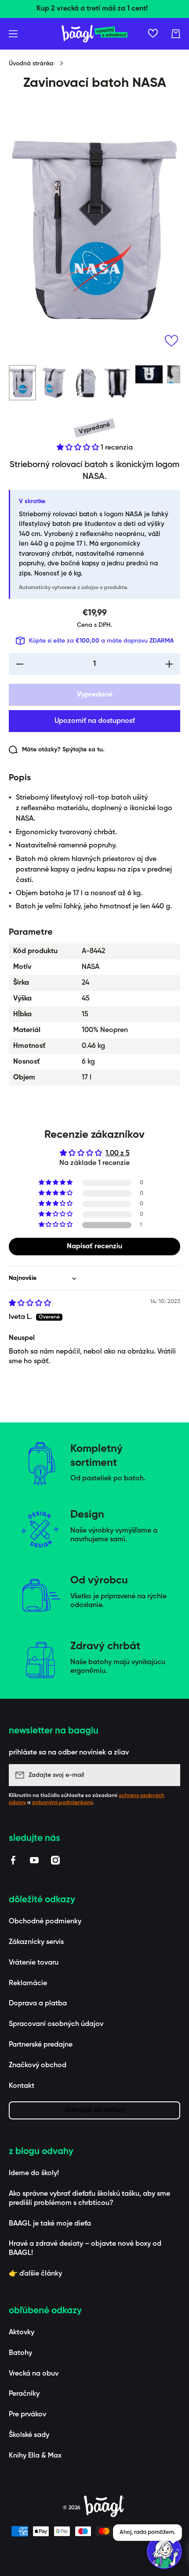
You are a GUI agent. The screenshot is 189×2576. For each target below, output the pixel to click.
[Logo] (94, 34)
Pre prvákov (27, 2415)
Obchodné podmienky (45, 1922)
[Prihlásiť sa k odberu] (169, 1775)
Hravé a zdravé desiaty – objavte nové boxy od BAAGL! (85, 2249)
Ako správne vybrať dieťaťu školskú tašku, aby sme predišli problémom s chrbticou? (89, 2199)
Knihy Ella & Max (35, 2456)
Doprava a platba (38, 2004)
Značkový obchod (38, 2065)
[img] (30, 1304)
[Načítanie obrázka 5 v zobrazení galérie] (149, 374)
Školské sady (29, 2435)
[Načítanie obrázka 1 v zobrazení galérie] (22, 383)
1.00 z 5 (118, 1154)
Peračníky (24, 2394)
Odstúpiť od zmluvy (95, 2110)
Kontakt (22, 2086)
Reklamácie (28, 1983)
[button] (176, 34)
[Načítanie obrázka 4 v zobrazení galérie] (117, 383)
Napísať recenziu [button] (94, 1247)
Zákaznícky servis (36, 1942)
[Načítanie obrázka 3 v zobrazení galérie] (86, 383)
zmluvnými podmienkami (62, 1803)
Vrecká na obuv (34, 2374)
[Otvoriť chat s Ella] (164, 2551)
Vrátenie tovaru (34, 1963)
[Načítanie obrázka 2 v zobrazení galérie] (54, 383)
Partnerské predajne (41, 2045)
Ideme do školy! (34, 2173)
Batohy (20, 2353)
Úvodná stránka (31, 64)
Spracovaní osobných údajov (56, 2024)
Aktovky (22, 2333)
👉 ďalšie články (35, 2274)
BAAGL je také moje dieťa (50, 2224)
